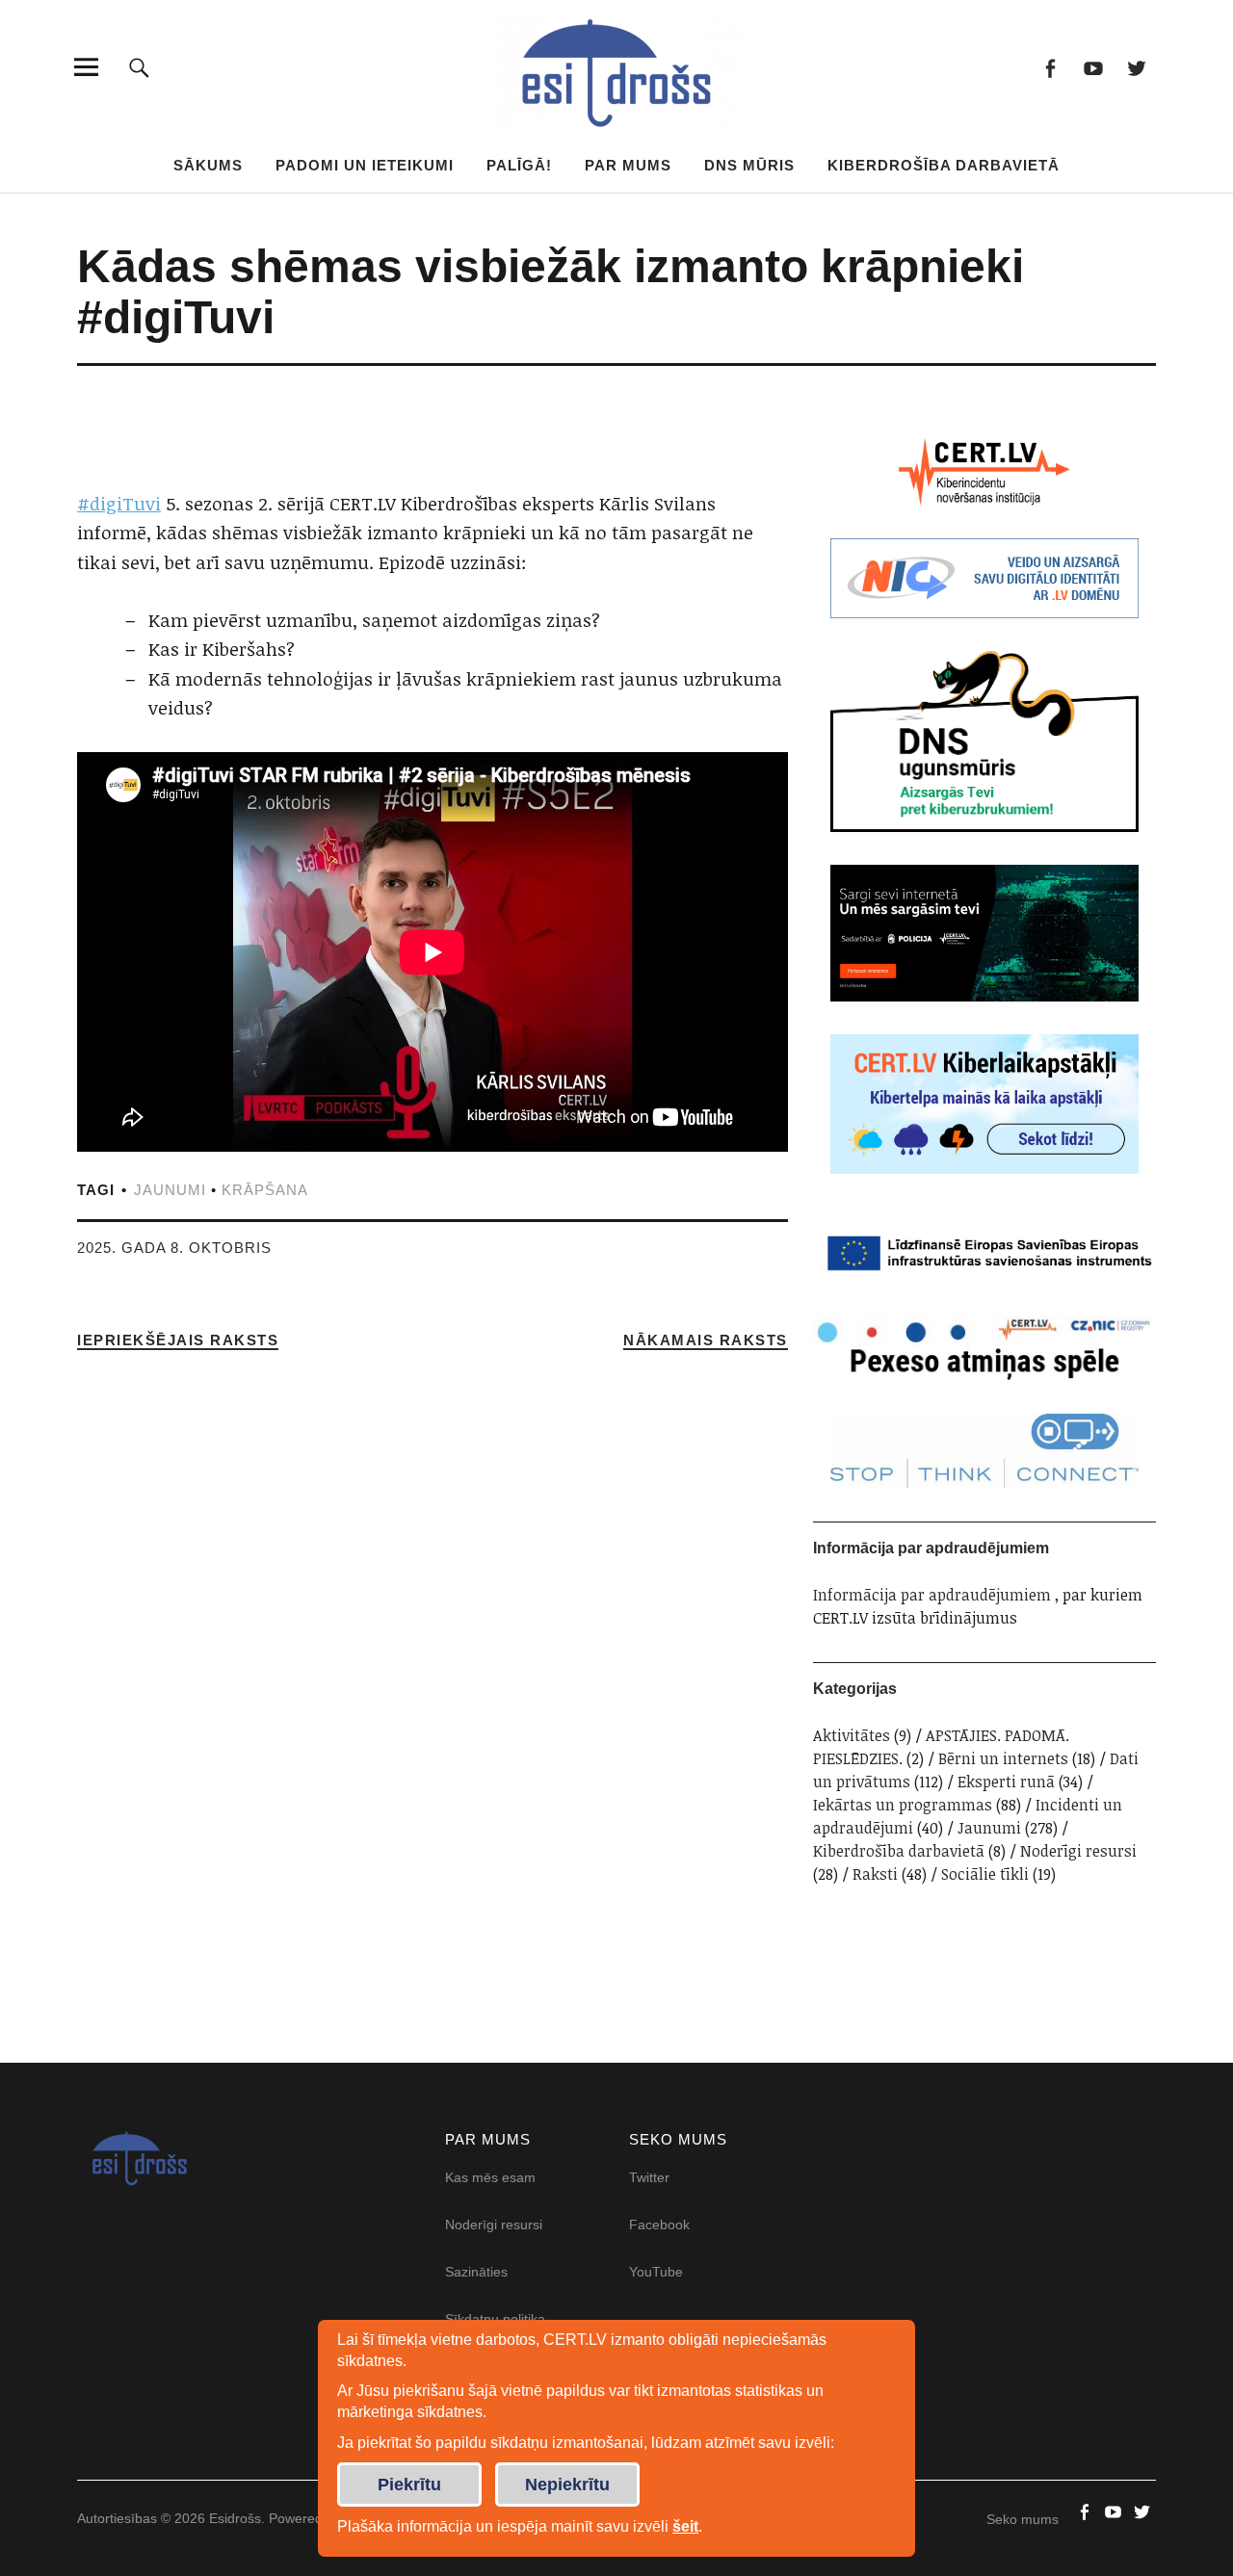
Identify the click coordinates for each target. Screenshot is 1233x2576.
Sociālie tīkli (985, 1874)
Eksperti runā (1006, 1782)
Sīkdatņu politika (495, 2319)
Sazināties (476, 2272)
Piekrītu (409, 2485)
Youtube (1093, 67)
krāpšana (265, 1190)
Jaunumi (989, 1828)
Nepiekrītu (567, 2485)
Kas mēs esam (490, 2177)
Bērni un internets (1003, 1758)
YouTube (656, 2272)
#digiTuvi (119, 504)
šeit (685, 2526)
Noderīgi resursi (1078, 1851)
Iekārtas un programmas (903, 1805)
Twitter (1136, 67)
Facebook (1049, 67)
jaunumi (170, 1190)
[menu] (86, 67)
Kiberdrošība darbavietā (944, 165)
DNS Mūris (749, 165)
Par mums (628, 165)
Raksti (875, 1874)
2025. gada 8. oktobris (174, 1248)
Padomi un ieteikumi (365, 165)
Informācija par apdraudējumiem (932, 1595)
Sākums (208, 165)
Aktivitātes (852, 1735)
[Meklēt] (139, 67)
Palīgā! (519, 165)
